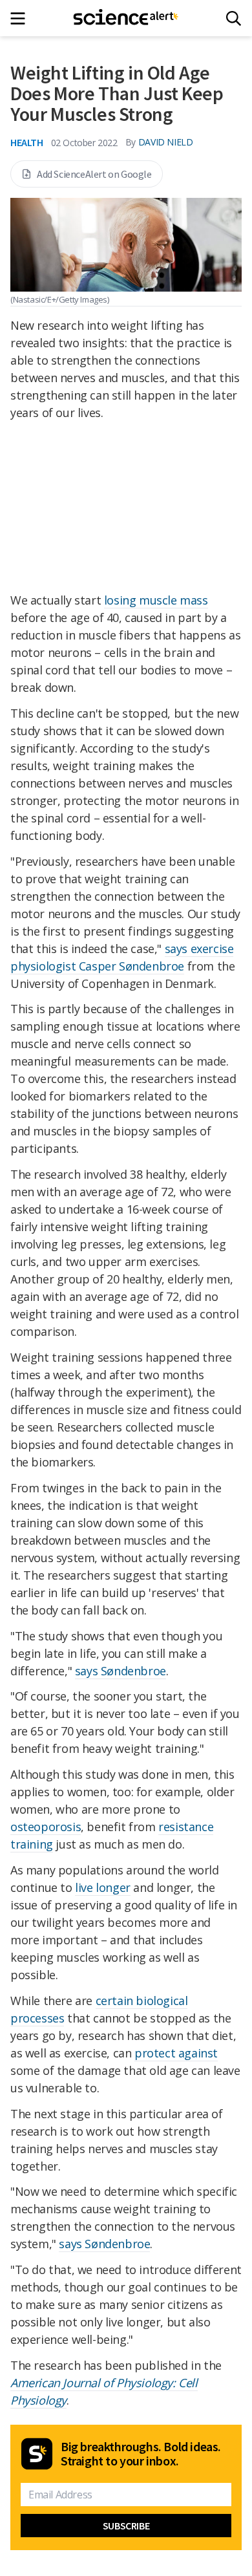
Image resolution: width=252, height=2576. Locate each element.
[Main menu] (22, 18)
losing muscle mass (156, 600)
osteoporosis (46, 1827)
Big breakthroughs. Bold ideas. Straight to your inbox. (141, 2454)
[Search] (234, 18)
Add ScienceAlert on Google (94, 174)
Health (27, 142)
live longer (103, 1887)
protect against (176, 2053)
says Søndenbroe (121, 1671)
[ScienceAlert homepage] (126, 18)
